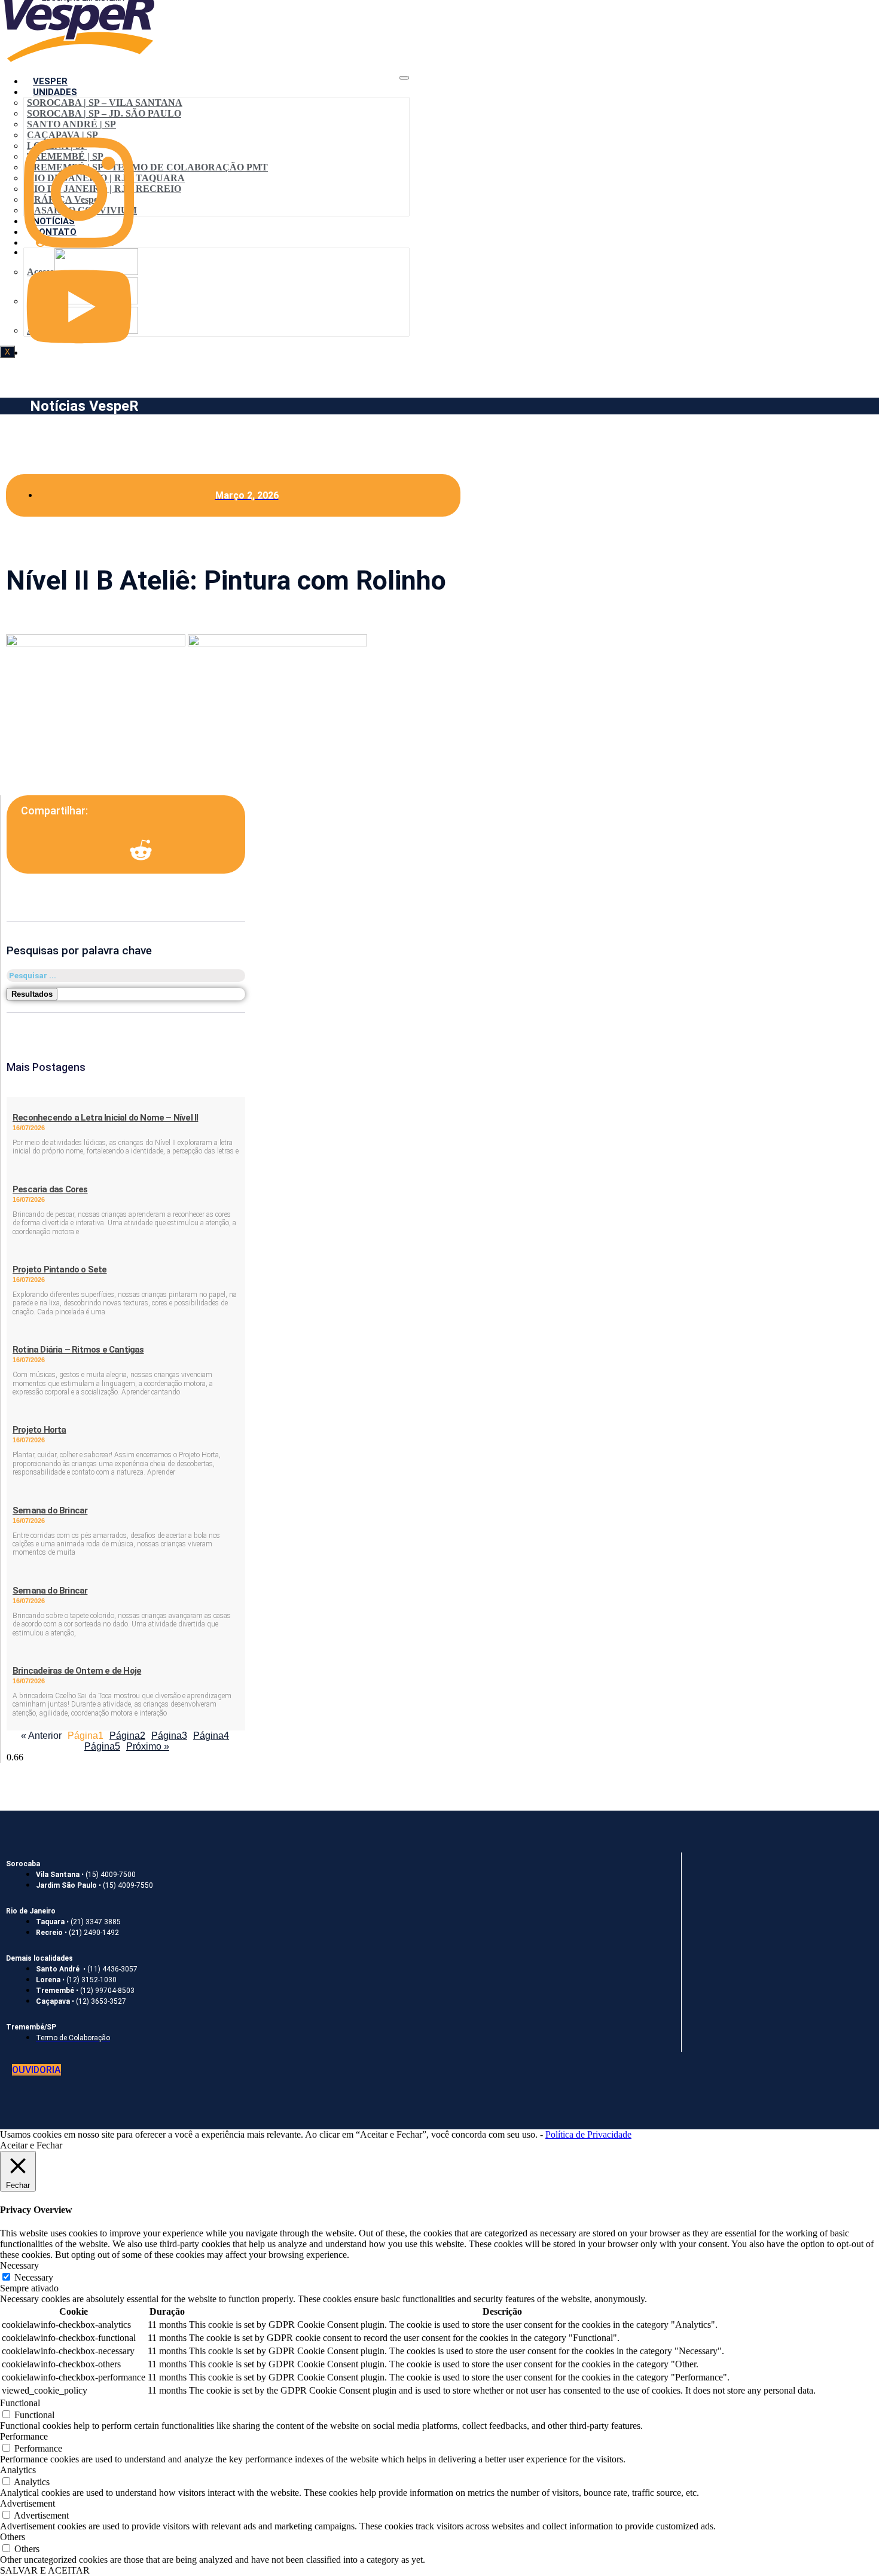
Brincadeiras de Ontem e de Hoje (77, 1671)
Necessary (34, 2277)
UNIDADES (55, 92)
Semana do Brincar (50, 1510)
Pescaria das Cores (50, 1189)
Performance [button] (24, 2436)
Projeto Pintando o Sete (60, 1269)
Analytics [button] (18, 2470)
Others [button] (13, 2537)
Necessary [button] (19, 2265)
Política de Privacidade (588, 2134)
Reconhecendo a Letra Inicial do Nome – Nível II (105, 1118)
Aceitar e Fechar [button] (31, 2145)
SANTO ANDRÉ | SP (71, 124)
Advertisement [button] (28, 2503)
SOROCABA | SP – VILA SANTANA (105, 103)
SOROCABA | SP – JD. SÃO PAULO (104, 113)
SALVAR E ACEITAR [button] (45, 2570)
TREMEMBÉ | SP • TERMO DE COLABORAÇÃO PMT (147, 167)
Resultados (32, 994)
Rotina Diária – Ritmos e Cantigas (78, 1350)
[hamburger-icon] (404, 78)
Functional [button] (20, 2403)
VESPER (50, 81)
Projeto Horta (39, 1430)
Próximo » (148, 1746)
